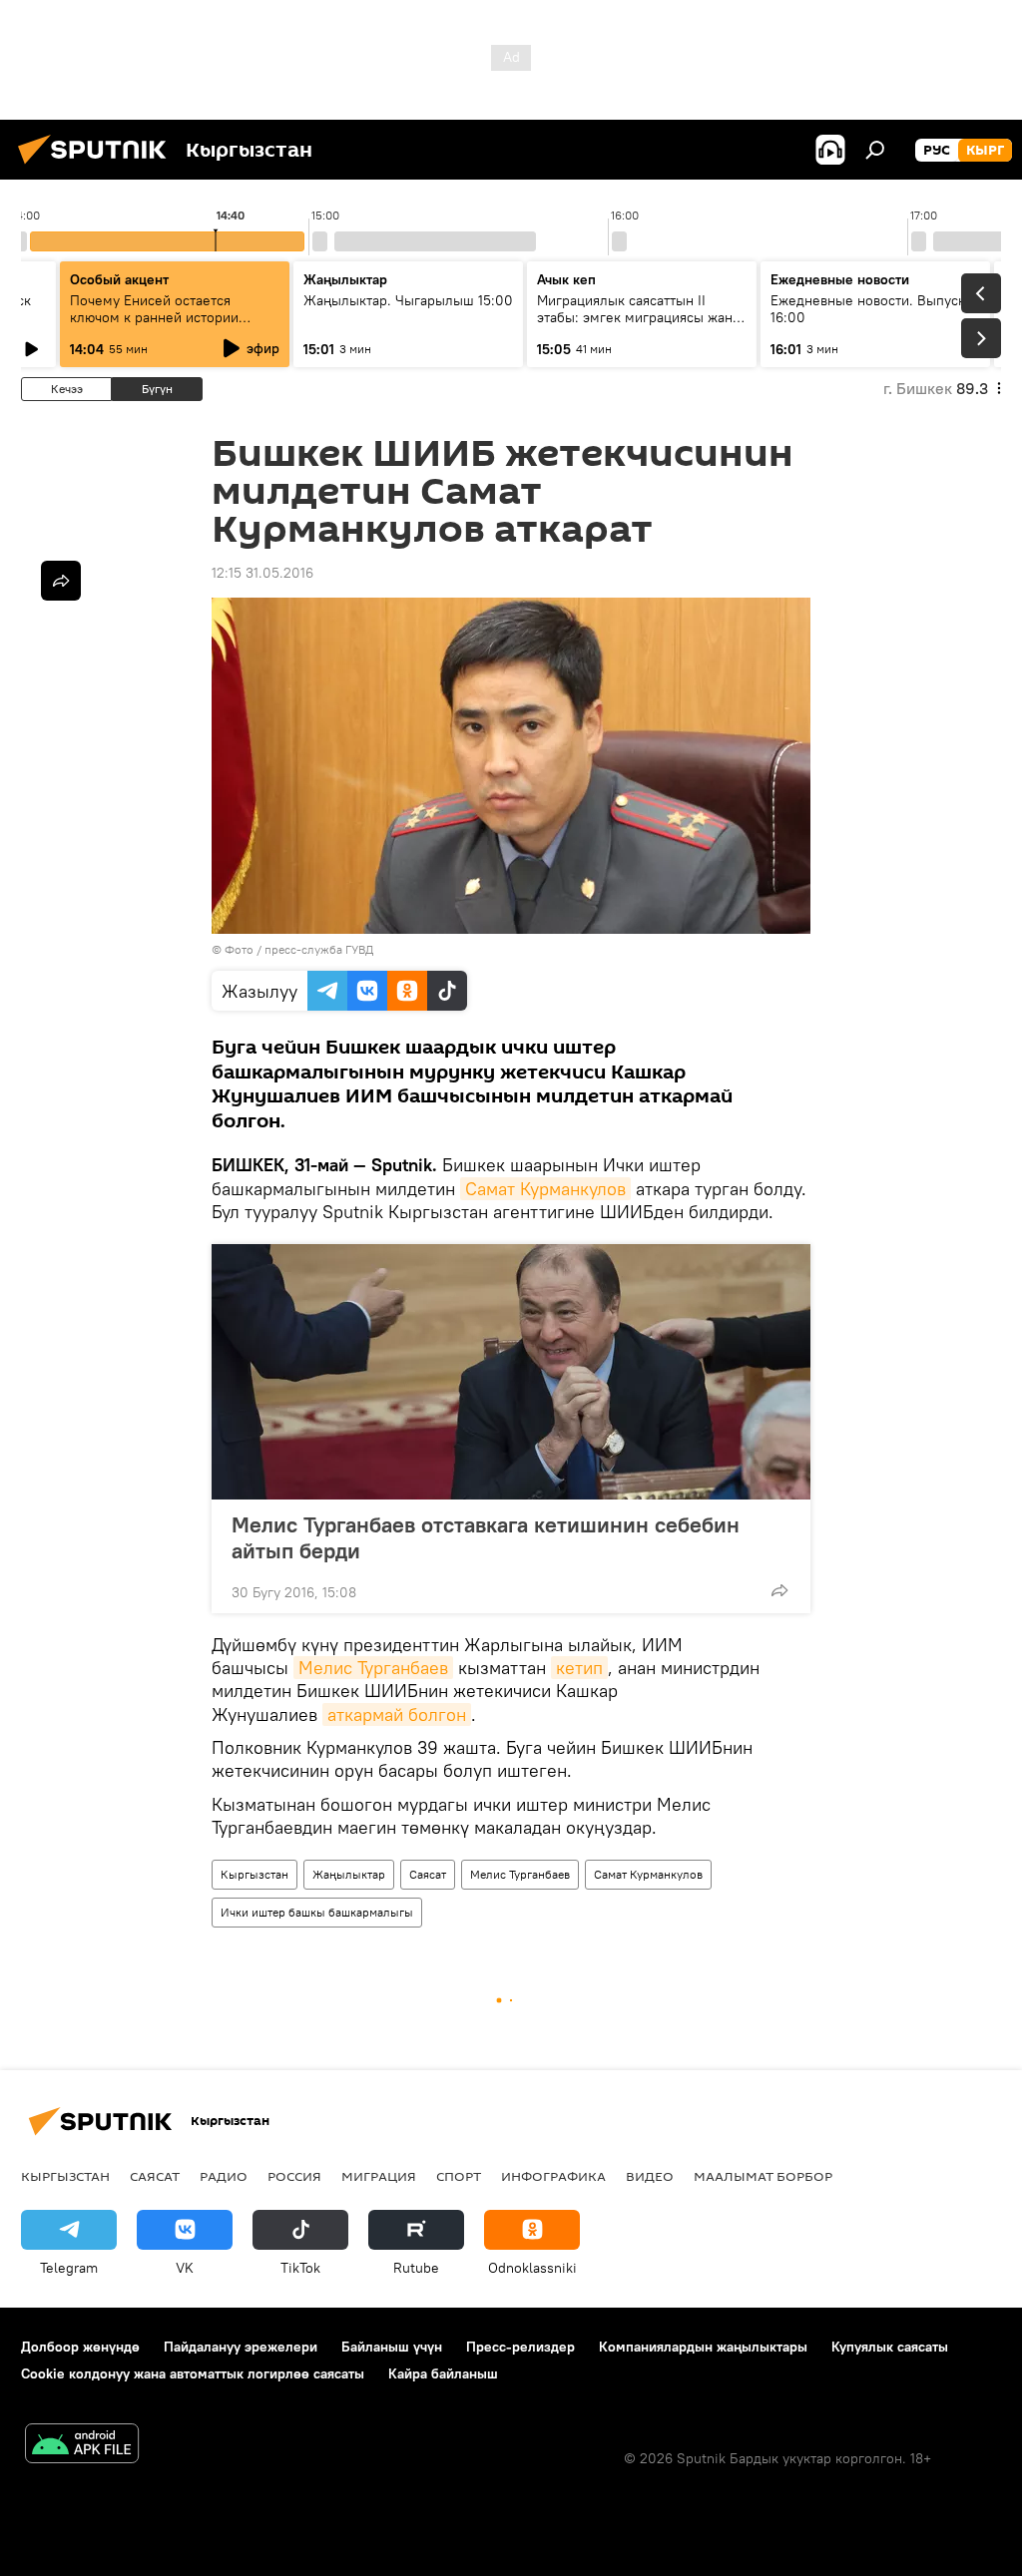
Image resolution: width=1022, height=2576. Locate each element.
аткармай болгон (397, 1715)
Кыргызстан (255, 1874)
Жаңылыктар (349, 1874)
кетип (579, 1668)
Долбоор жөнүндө (80, 2347)
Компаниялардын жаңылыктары (703, 2347)
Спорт (459, 2176)
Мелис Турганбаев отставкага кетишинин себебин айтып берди (486, 1537)
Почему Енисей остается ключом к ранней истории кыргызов (154, 317)
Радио (224, 2176)
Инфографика (553, 2176)
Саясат (428, 1874)
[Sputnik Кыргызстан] (98, 167)
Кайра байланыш (443, 2373)
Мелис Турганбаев (373, 1668)
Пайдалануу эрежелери (241, 2347)
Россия (294, 2176)
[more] (779, 1590)
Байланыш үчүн (392, 2347)
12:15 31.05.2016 (262, 573)
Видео (650, 2176)
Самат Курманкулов (545, 1189)
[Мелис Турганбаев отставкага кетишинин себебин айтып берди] (511, 1372)
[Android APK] (82, 2446)
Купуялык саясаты (890, 2347)
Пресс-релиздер (520, 2347)
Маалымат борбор (763, 2176)
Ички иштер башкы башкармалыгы (317, 1912)
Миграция (379, 2176)
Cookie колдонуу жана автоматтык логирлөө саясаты (193, 2373)
